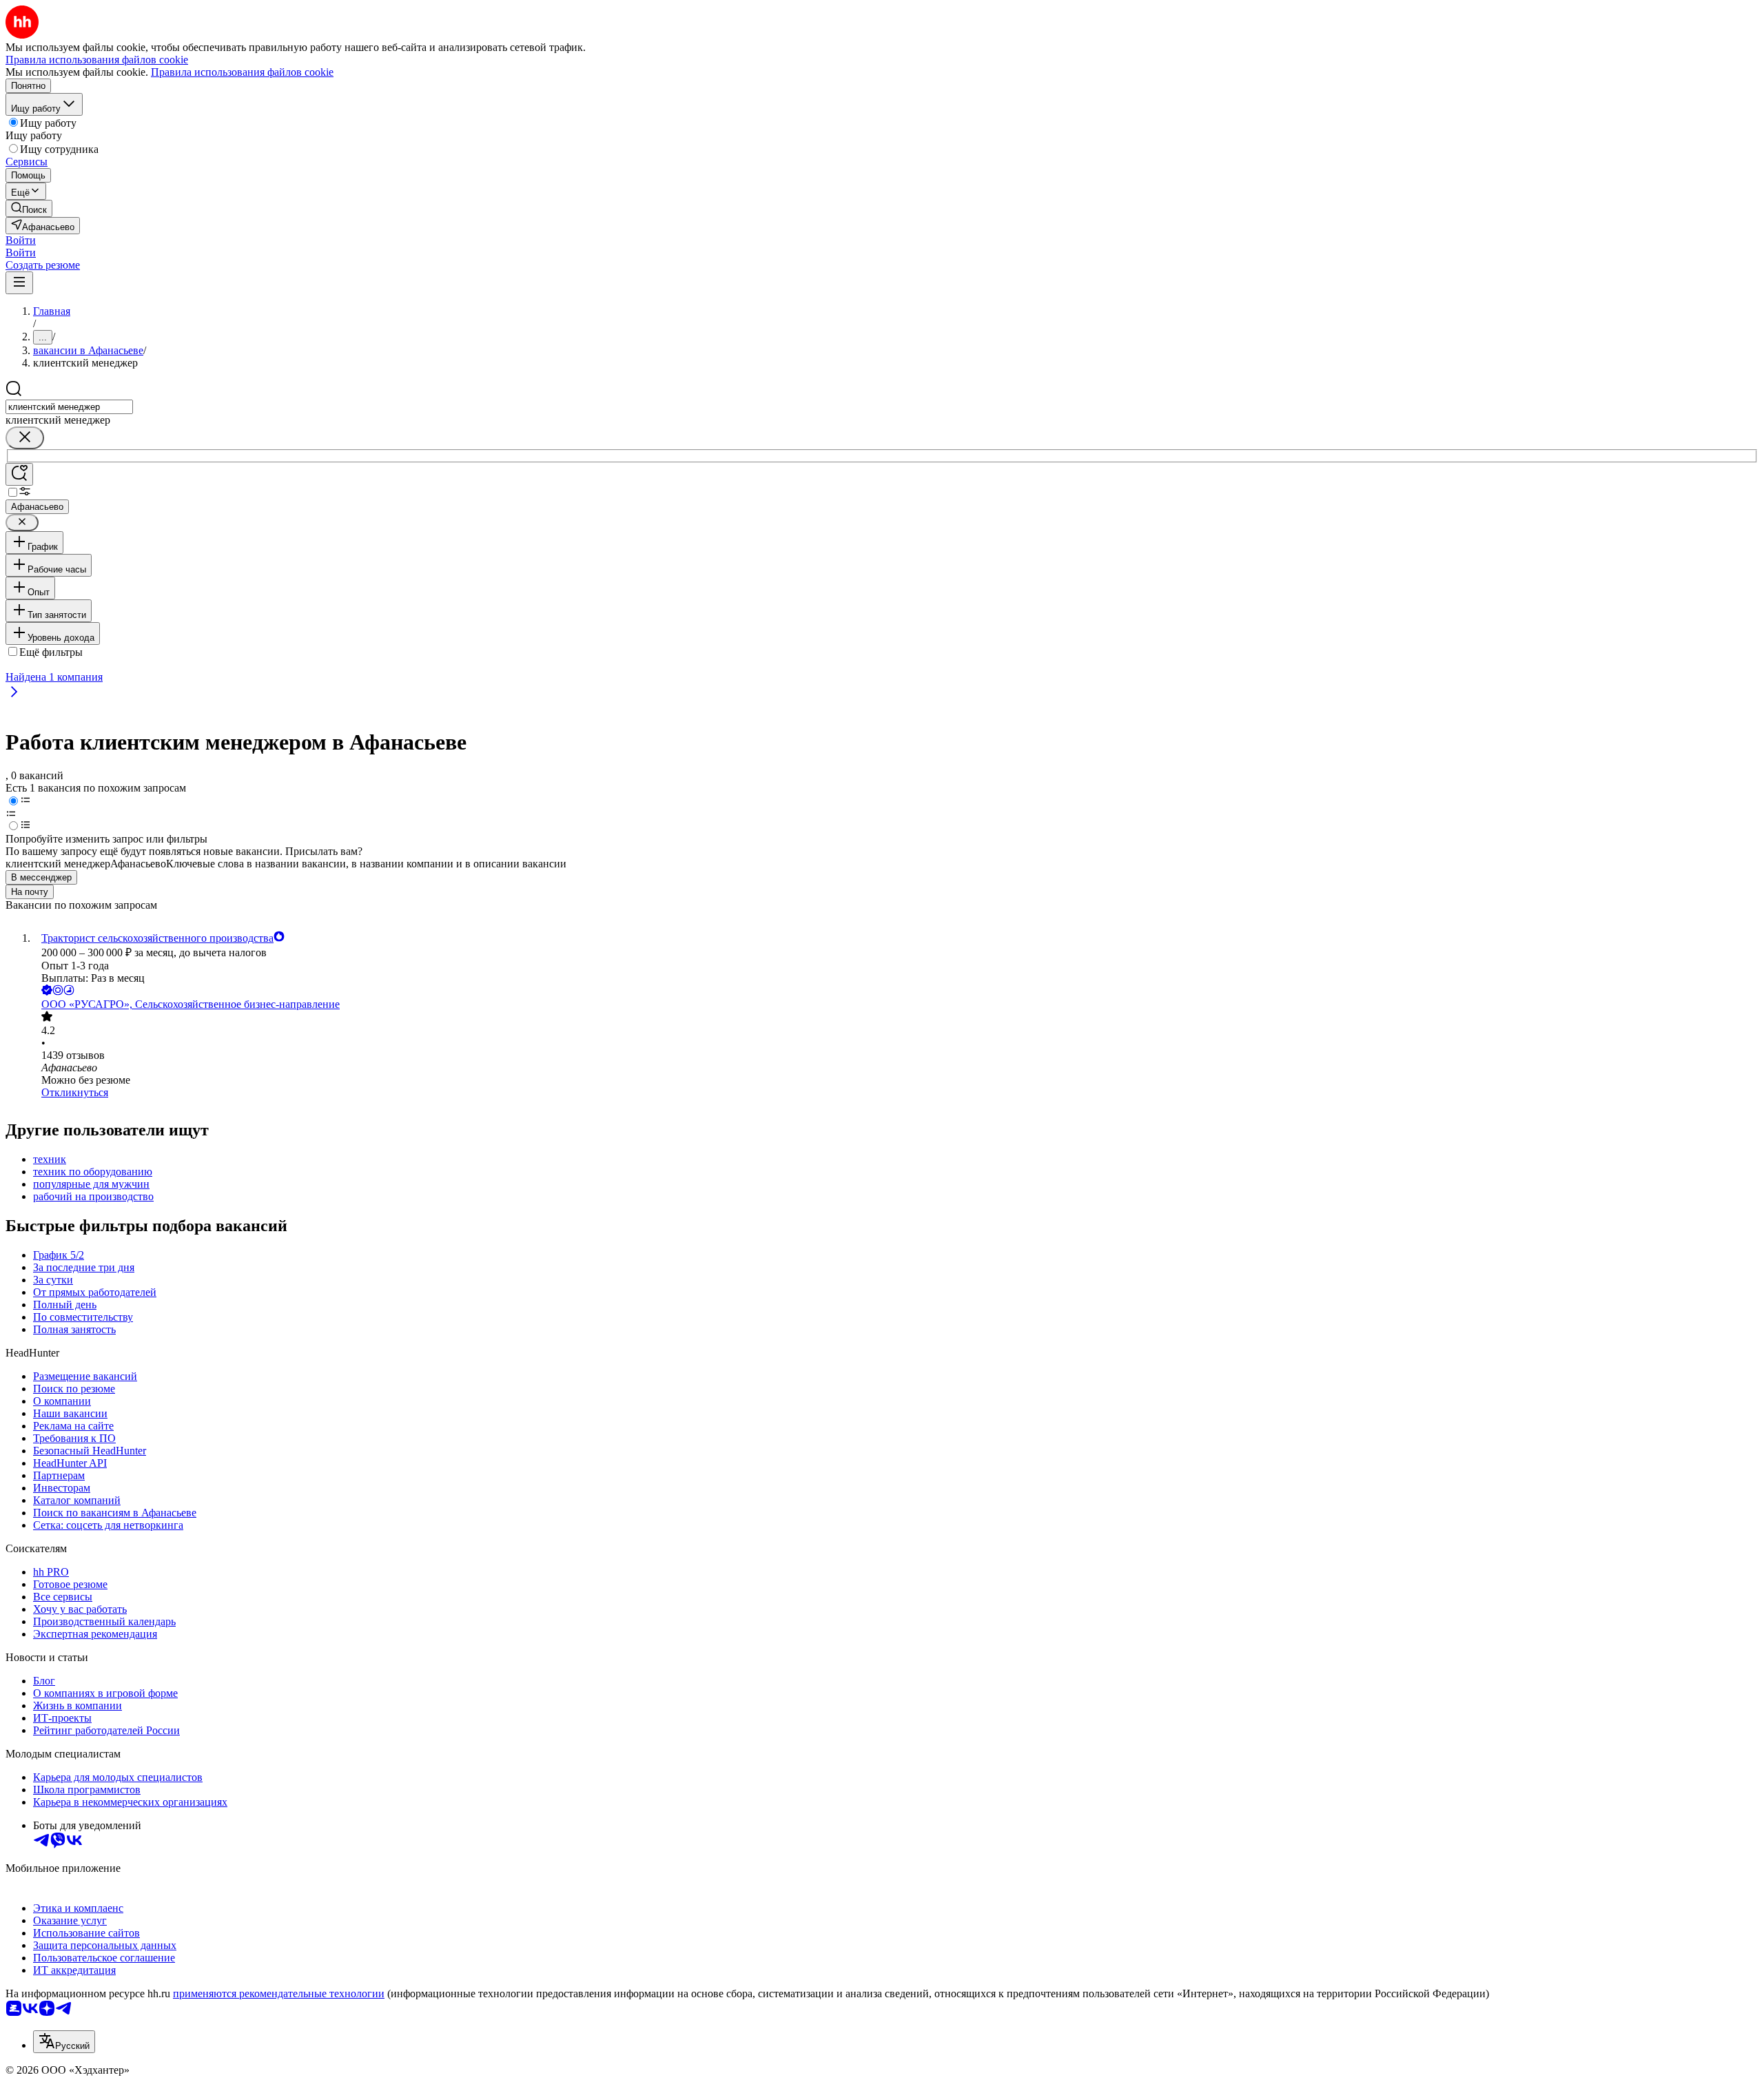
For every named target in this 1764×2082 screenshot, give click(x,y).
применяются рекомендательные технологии (279, 1993)
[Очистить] (25, 438)
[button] (21, 240)
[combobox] (69, 407)
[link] (29, 208)
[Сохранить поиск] (19, 474)
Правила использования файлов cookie (242, 72)
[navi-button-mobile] (19, 283)
